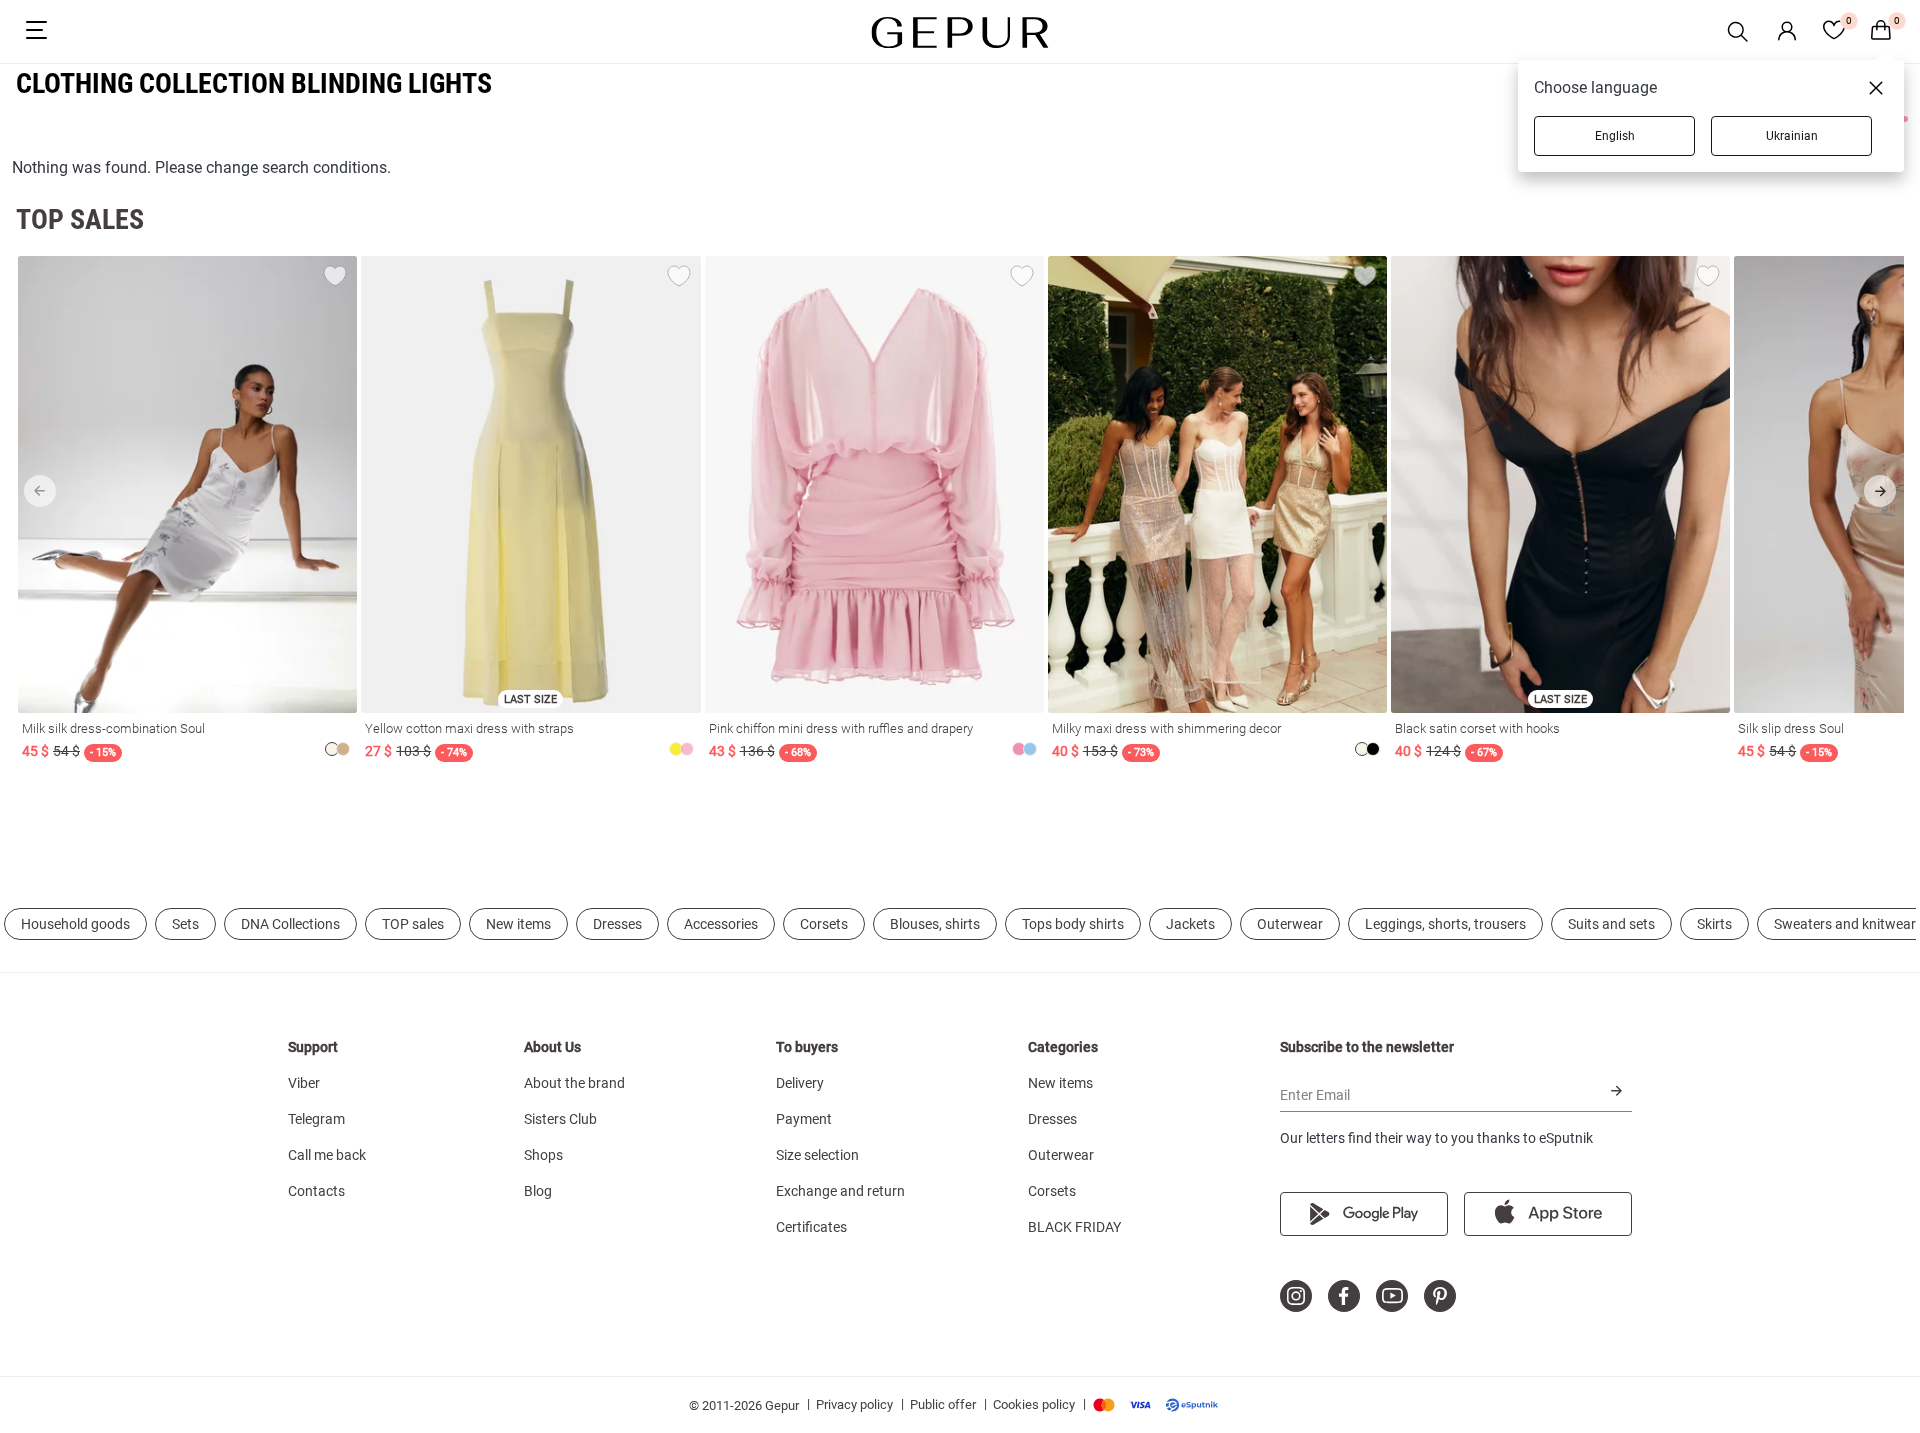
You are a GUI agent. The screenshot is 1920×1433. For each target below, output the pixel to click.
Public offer (943, 1404)
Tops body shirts (1073, 924)
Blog (538, 1191)
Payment (804, 1119)
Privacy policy (854, 1404)
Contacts (316, 1191)
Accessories (721, 924)
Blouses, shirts (935, 924)
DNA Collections (290, 924)
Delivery (800, 1083)
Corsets (824, 924)
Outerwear (1290, 924)
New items (518, 924)
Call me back (327, 1155)
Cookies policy (1034, 1404)
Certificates (811, 1227)
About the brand (574, 1083)
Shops (543, 1155)
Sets (185, 924)
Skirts (1714, 924)
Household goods (75, 924)
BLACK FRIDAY (1074, 1227)
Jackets (1190, 924)
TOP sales (413, 924)
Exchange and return (840, 1191)
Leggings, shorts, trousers (1445, 924)
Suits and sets (1611, 924)
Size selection (817, 1155)
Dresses (617, 924)
